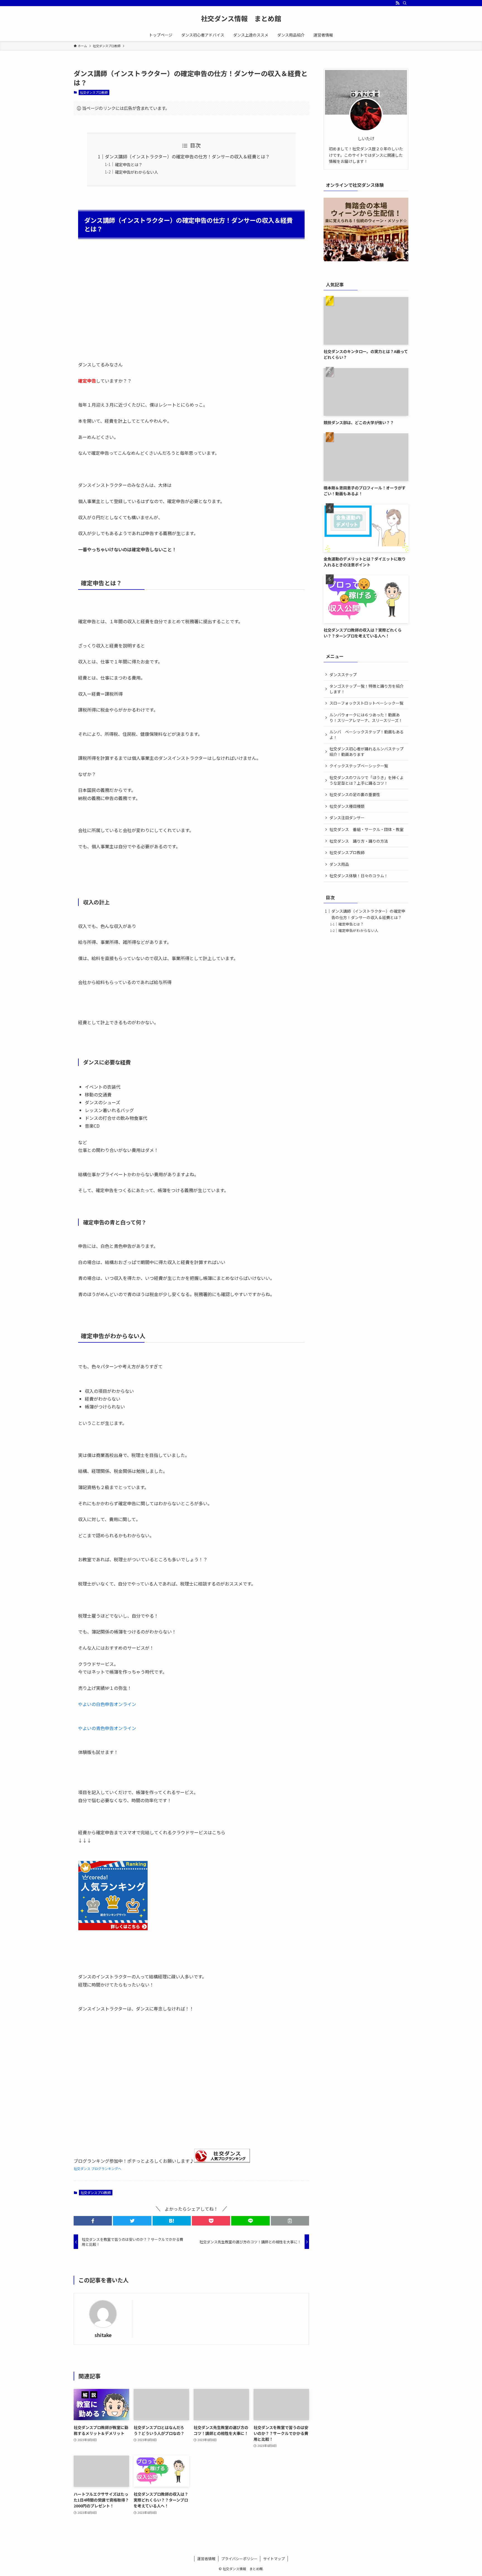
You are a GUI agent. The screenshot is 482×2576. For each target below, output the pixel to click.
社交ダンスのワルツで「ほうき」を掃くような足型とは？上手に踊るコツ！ (367, 780)
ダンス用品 (339, 864)
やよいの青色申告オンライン (107, 1728)
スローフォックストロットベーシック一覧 (366, 703)
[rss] (397, 3)
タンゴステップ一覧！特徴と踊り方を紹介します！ (367, 689)
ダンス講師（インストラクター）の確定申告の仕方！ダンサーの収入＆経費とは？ (187, 156)
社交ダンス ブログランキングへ (97, 2168)
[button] (93, 2221)
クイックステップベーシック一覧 (359, 766)
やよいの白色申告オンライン (107, 1704)
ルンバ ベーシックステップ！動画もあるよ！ (367, 734)
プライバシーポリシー (239, 2559)
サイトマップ (274, 2559)
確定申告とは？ (129, 164)
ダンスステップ (343, 675)
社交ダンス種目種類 (347, 806)
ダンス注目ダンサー (347, 818)
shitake (103, 2335)
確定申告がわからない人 (136, 172)
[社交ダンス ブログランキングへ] (222, 2161)
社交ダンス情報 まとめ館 (241, 18)
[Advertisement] (191, 306)
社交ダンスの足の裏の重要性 (355, 794)
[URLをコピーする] (290, 2221)
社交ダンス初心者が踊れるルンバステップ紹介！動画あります (367, 751)
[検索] (405, 3)
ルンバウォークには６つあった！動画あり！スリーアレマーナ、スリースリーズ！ (366, 717)
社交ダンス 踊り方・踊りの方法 (359, 841)
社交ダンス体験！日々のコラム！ (359, 876)
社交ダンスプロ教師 (94, 92)
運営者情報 (206, 2559)
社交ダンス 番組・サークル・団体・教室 (367, 829)
